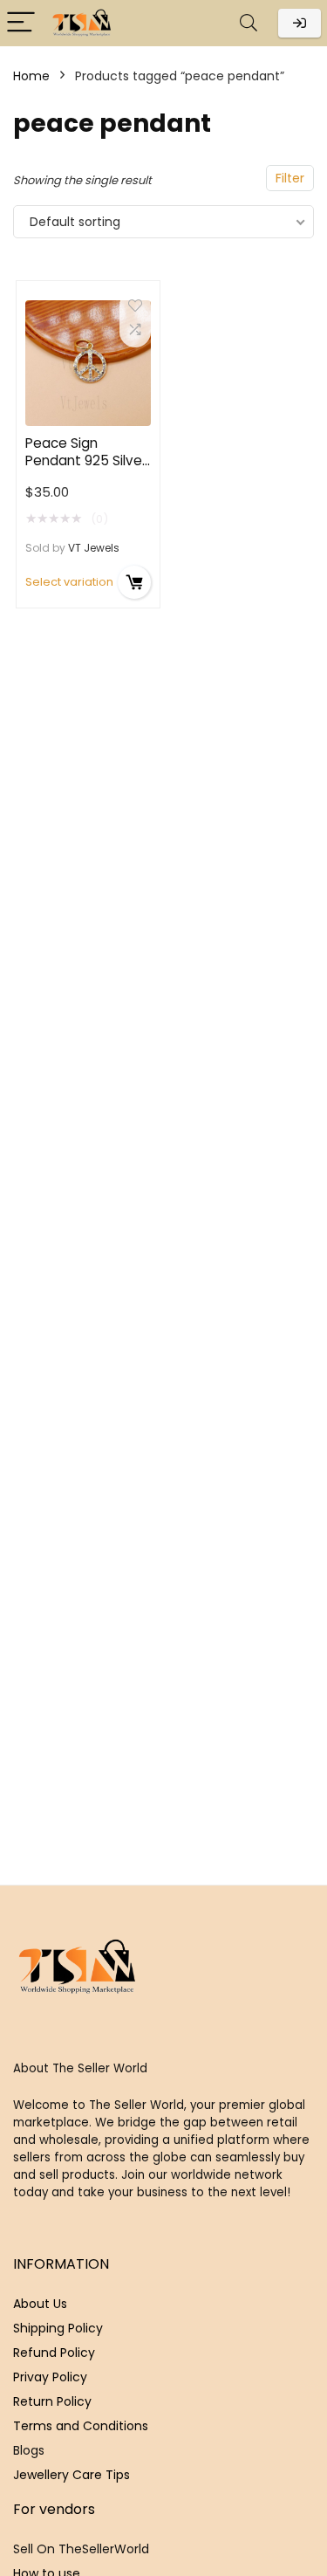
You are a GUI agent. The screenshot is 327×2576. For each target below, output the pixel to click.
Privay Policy (50, 2377)
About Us (40, 2304)
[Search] (249, 23)
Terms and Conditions (81, 2426)
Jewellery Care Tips (72, 2475)
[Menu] (21, 23)
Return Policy (52, 2401)
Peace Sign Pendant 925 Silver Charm (86, 460)
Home (31, 76)
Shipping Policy (58, 2328)
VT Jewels (94, 548)
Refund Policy (54, 2353)
